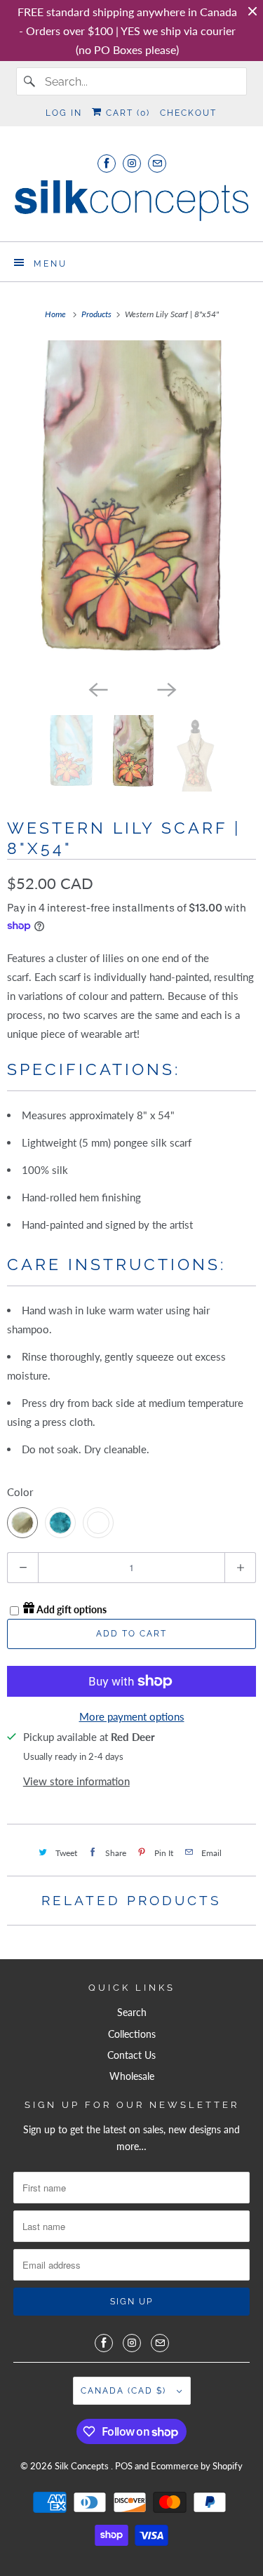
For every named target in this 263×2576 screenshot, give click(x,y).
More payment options (132, 1716)
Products (97, 314)
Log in (64, 113)
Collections (132, 2034)
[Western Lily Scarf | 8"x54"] (131, 507)
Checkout (188, 113)
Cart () (126, 113)
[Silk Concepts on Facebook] (107, 163)
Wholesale (132, 2076)
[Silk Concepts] (131, 205)
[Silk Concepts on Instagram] (132, 163)
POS (124, 2466)
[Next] (166, 688)
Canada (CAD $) (125, 2391)
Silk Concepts (83, 2466)
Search (132, 2012)
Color (20, 1492)
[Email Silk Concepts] (157, 163)
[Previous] (97, 688)
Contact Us (131, 2055)
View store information (76, 1781)
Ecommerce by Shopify (197, 2466)
